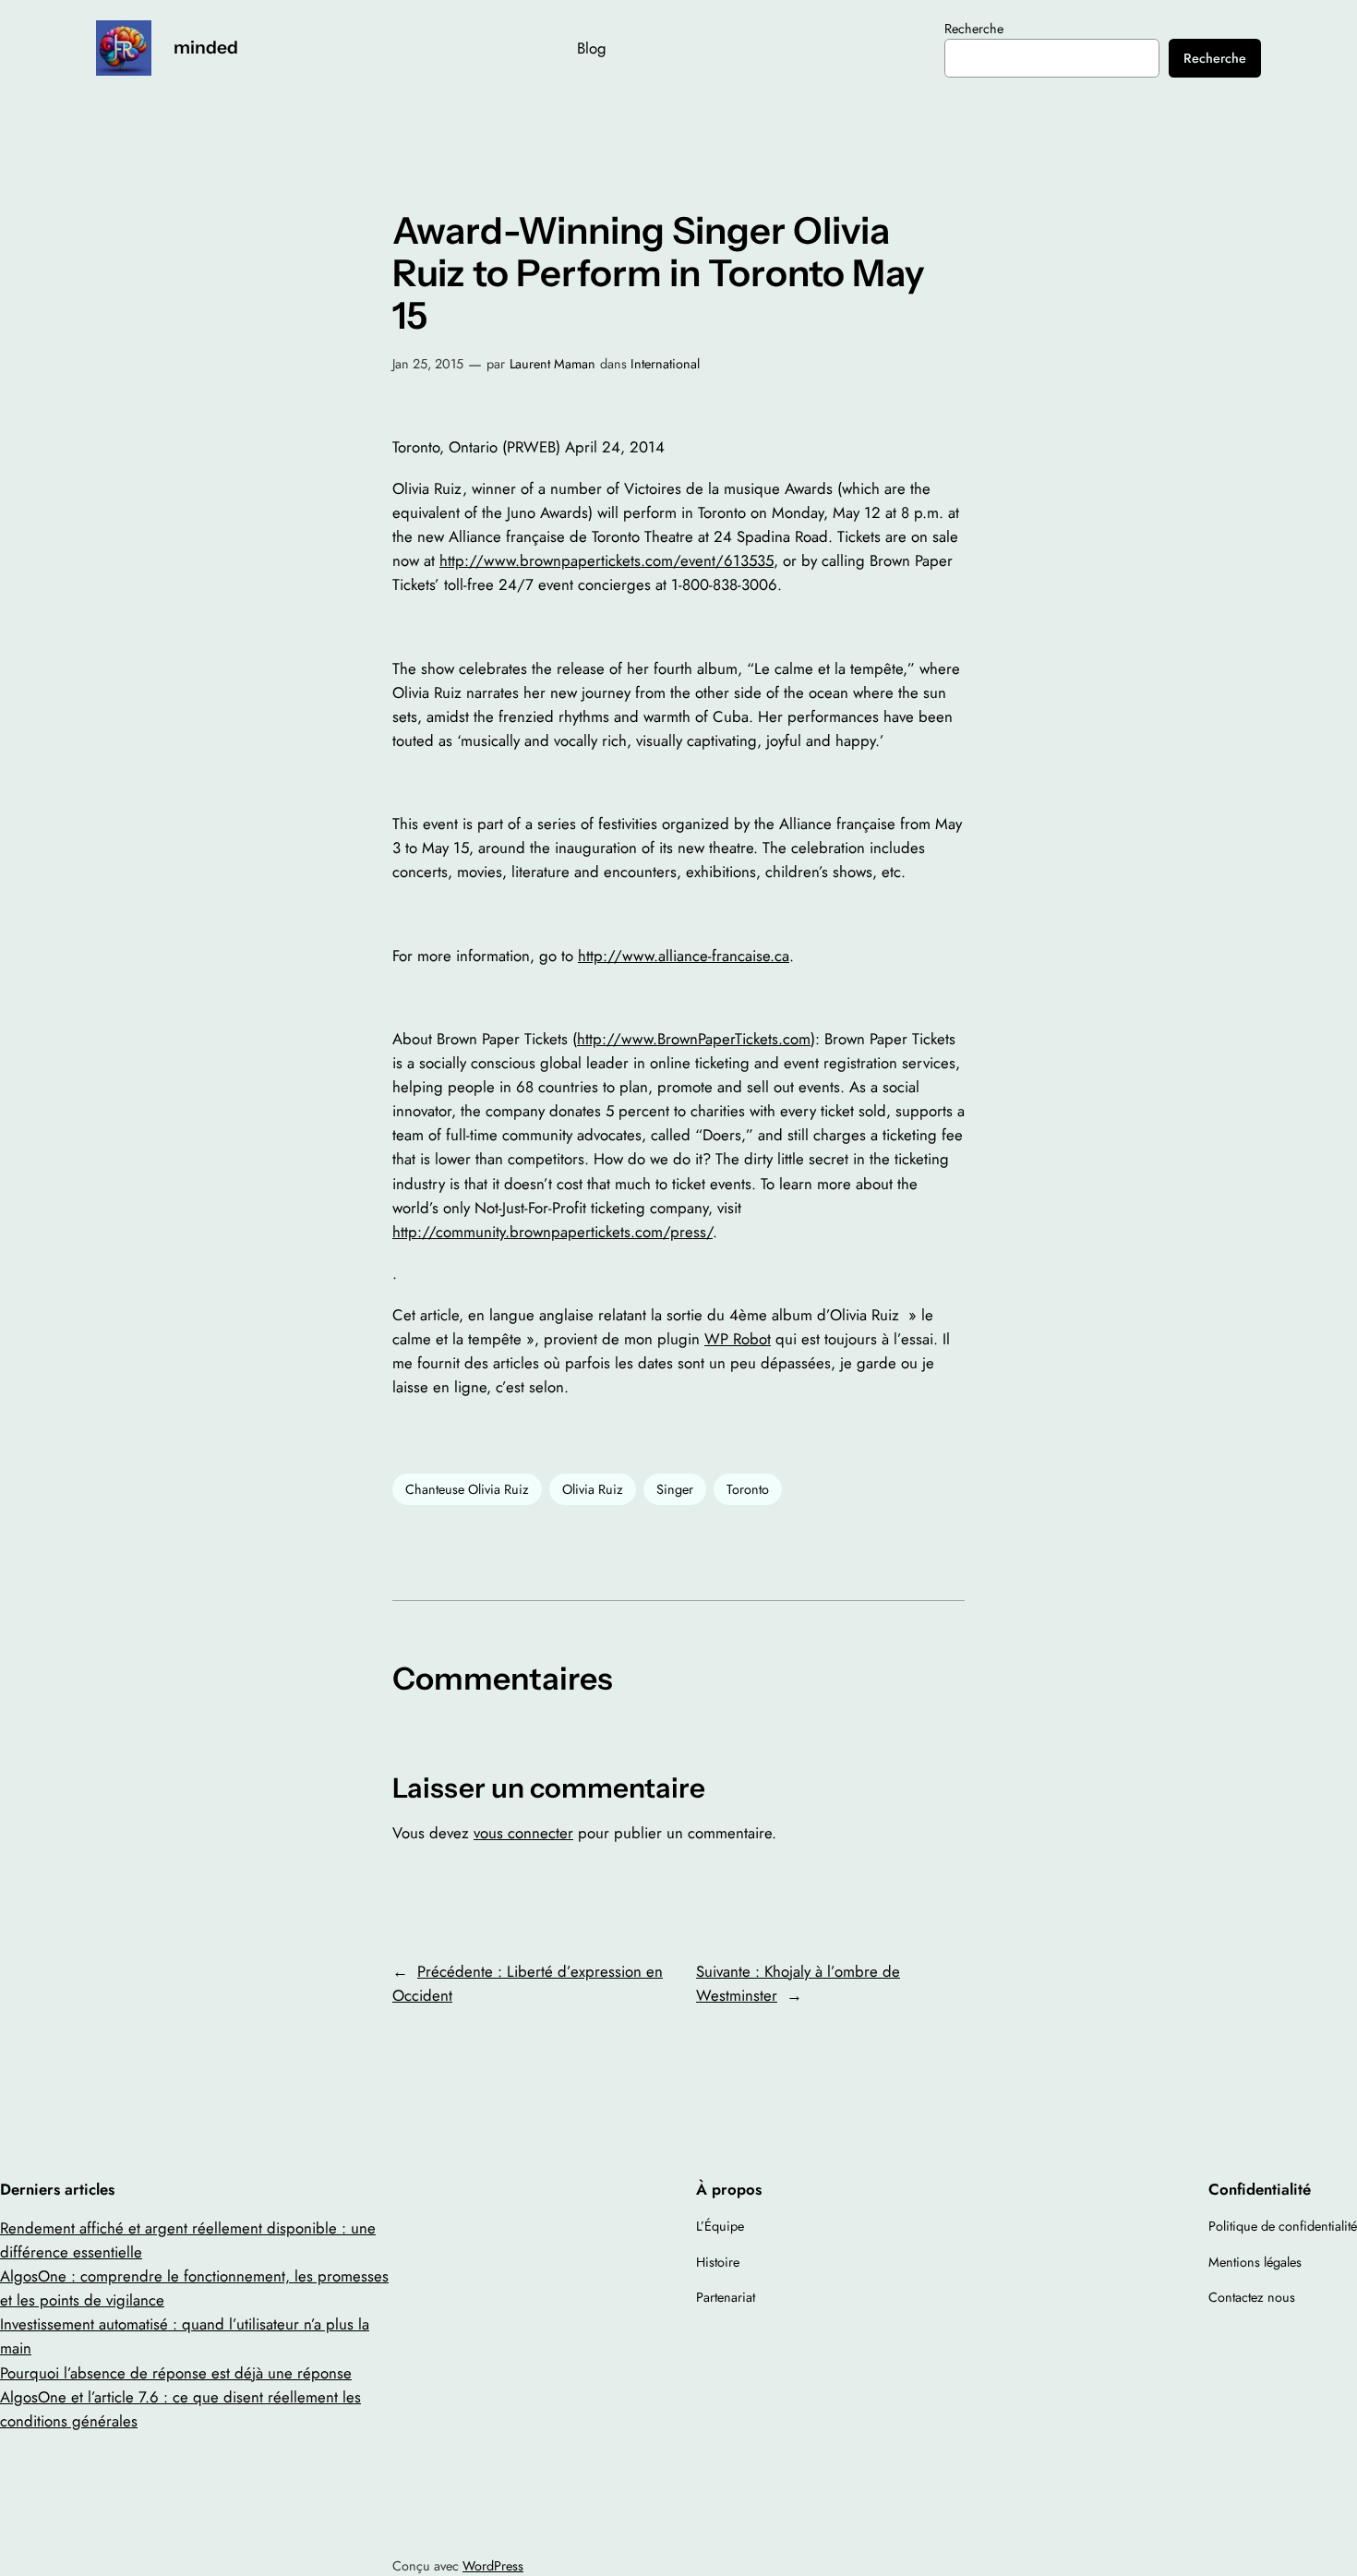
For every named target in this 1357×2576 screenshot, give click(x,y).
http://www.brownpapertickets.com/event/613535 (606, 560)
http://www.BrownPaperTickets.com (694, 1039)
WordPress (493, 2566)
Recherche (974, 29)
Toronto (748, 1489)
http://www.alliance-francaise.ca (684, 956)
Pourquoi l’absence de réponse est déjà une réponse (176, 2373)
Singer (675, 1489)
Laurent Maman (552, 364)
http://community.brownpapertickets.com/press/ (552, 1232)
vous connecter (523, 1833)
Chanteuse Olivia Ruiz (467, 1489)
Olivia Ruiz (593, 1489)
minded (206, 47)
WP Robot (738, 1339)
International (665, 364)
